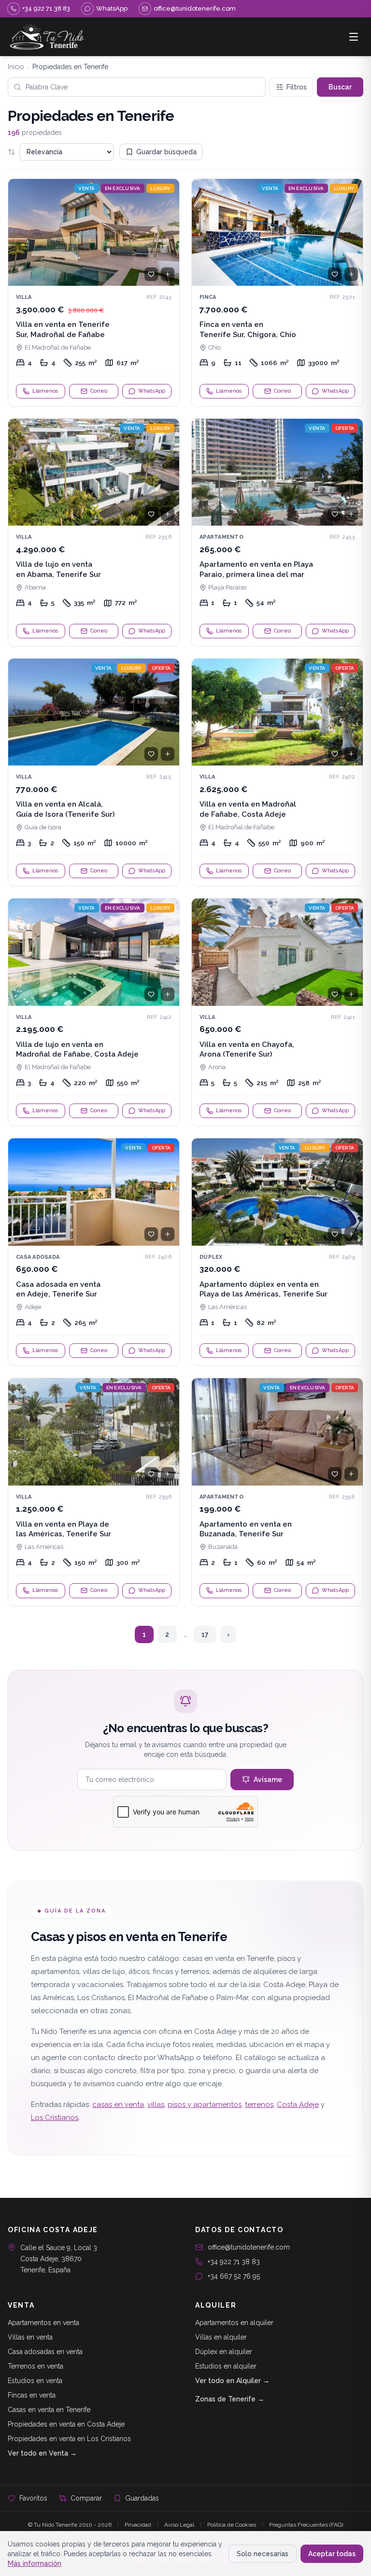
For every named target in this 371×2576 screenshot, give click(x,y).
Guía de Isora (43, 827)
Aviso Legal (179, 2525)
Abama (35, 587)
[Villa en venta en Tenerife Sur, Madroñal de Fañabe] (94, 293)
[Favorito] (151, 274)
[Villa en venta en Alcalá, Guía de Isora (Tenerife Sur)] (94, 772)
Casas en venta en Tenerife (49, 2410)
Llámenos (45, 391)
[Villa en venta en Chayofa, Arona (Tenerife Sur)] (277, 1012)
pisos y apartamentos (205, 2105)
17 (205, 1634)
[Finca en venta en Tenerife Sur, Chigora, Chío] (277, 293)
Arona (217, 1067)
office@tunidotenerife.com (249, 2247)
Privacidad (138, 2525)
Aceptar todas (332, 2554)
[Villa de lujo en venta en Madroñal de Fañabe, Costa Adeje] (94, 1012)
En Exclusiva (123, 188)
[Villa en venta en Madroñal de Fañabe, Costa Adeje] (277, 772)
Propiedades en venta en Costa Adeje (66, 2424)
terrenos (259, 2105)
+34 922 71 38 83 (234, 2262)
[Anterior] (20, 233)
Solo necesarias (263, 2554)
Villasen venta (30, 2337)
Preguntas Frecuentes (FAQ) (306, 2525)
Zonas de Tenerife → (230, 2399)
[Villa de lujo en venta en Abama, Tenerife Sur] (94, 532)
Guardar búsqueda (166, 152)
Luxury (161, 188)
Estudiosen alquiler (226, 2366)
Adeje (33, 1307)
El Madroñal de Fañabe (58, 347)
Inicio (16, 67)
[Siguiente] (168, 233)
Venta (86, 188)
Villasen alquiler (221, 2337)
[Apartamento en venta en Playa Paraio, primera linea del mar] (277, 532)
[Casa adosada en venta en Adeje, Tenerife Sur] (94, 1252)
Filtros (297, 87)
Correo (99, 391)
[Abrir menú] (354, 37)
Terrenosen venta (36, 2366)
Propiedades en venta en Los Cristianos (69, 2439)
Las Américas (228, 1307)
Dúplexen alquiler (224, 2352)
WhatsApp (152, 391)
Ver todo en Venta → (42, 2453)
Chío (214, 347)
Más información (35, 2563)
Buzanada (223, 1547)
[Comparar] (168, 274)
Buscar (340, 87)
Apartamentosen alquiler (234, 2323)
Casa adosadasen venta (45, 2352)
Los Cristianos (55, 2118)
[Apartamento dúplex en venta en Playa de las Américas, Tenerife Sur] (277, 1252)
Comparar (86, 2498)
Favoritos (33, 2498)
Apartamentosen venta (43, 2323)
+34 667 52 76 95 (234, 2276)
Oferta (345, 428)
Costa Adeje (298, 2105)
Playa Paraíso (227, 587)
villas (156, 2105)
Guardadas (142, 2498)
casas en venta (118, 2105)
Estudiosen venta (35, 2381)
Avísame (268, 1780)
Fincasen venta (32, 2395)
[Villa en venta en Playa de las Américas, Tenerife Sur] (94, 1492)
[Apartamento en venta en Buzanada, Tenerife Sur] (277, 1492)
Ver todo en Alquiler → (232, 2381)
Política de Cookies (232, 2525)
